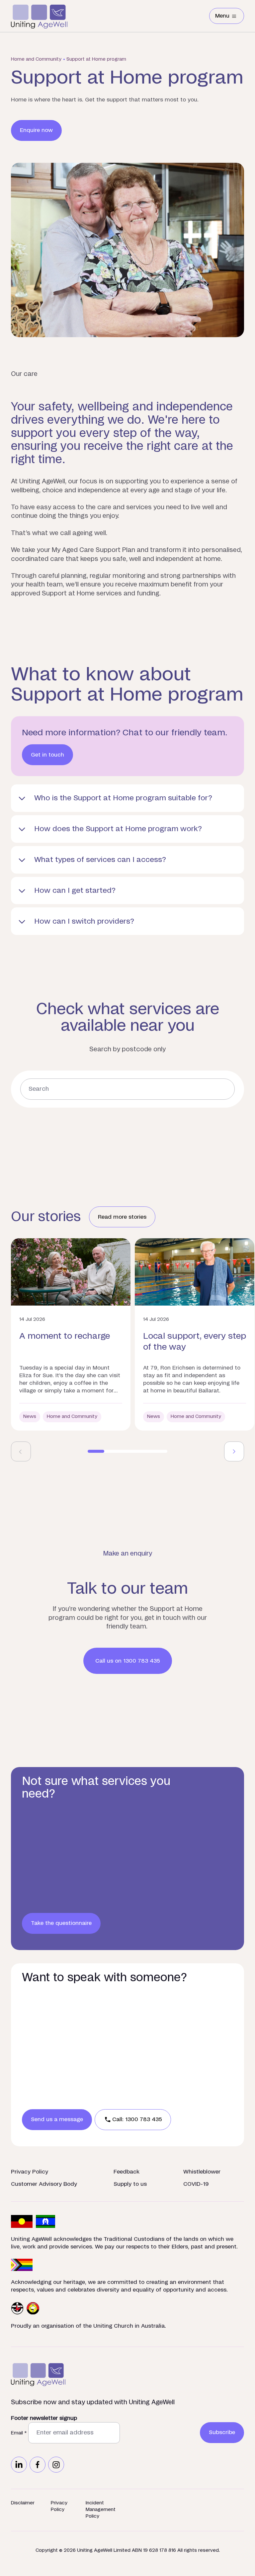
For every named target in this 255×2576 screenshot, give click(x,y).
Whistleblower (202, 2172)
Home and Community (36, 59)
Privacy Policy (30, 2172)
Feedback (127, 2172)
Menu (230, 17)
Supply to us (130, 2184)
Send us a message (57, 2119)
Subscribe (222, 2432)
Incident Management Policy (101, 2510)
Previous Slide (21, 1451)
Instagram (56, 2465)
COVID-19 (196, 2184)
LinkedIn (19, 2465)
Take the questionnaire (61, 1923)
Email (19, 2433)
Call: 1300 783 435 (137, 2119)
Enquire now (36, 130)
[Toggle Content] (127, 798)
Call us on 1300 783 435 (128, 1661)
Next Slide (234, 1451)
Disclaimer (23, 2503)
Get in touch (47, 755)
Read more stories (122, 1217)
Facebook (38, 2465)
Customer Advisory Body (44, 2184)
